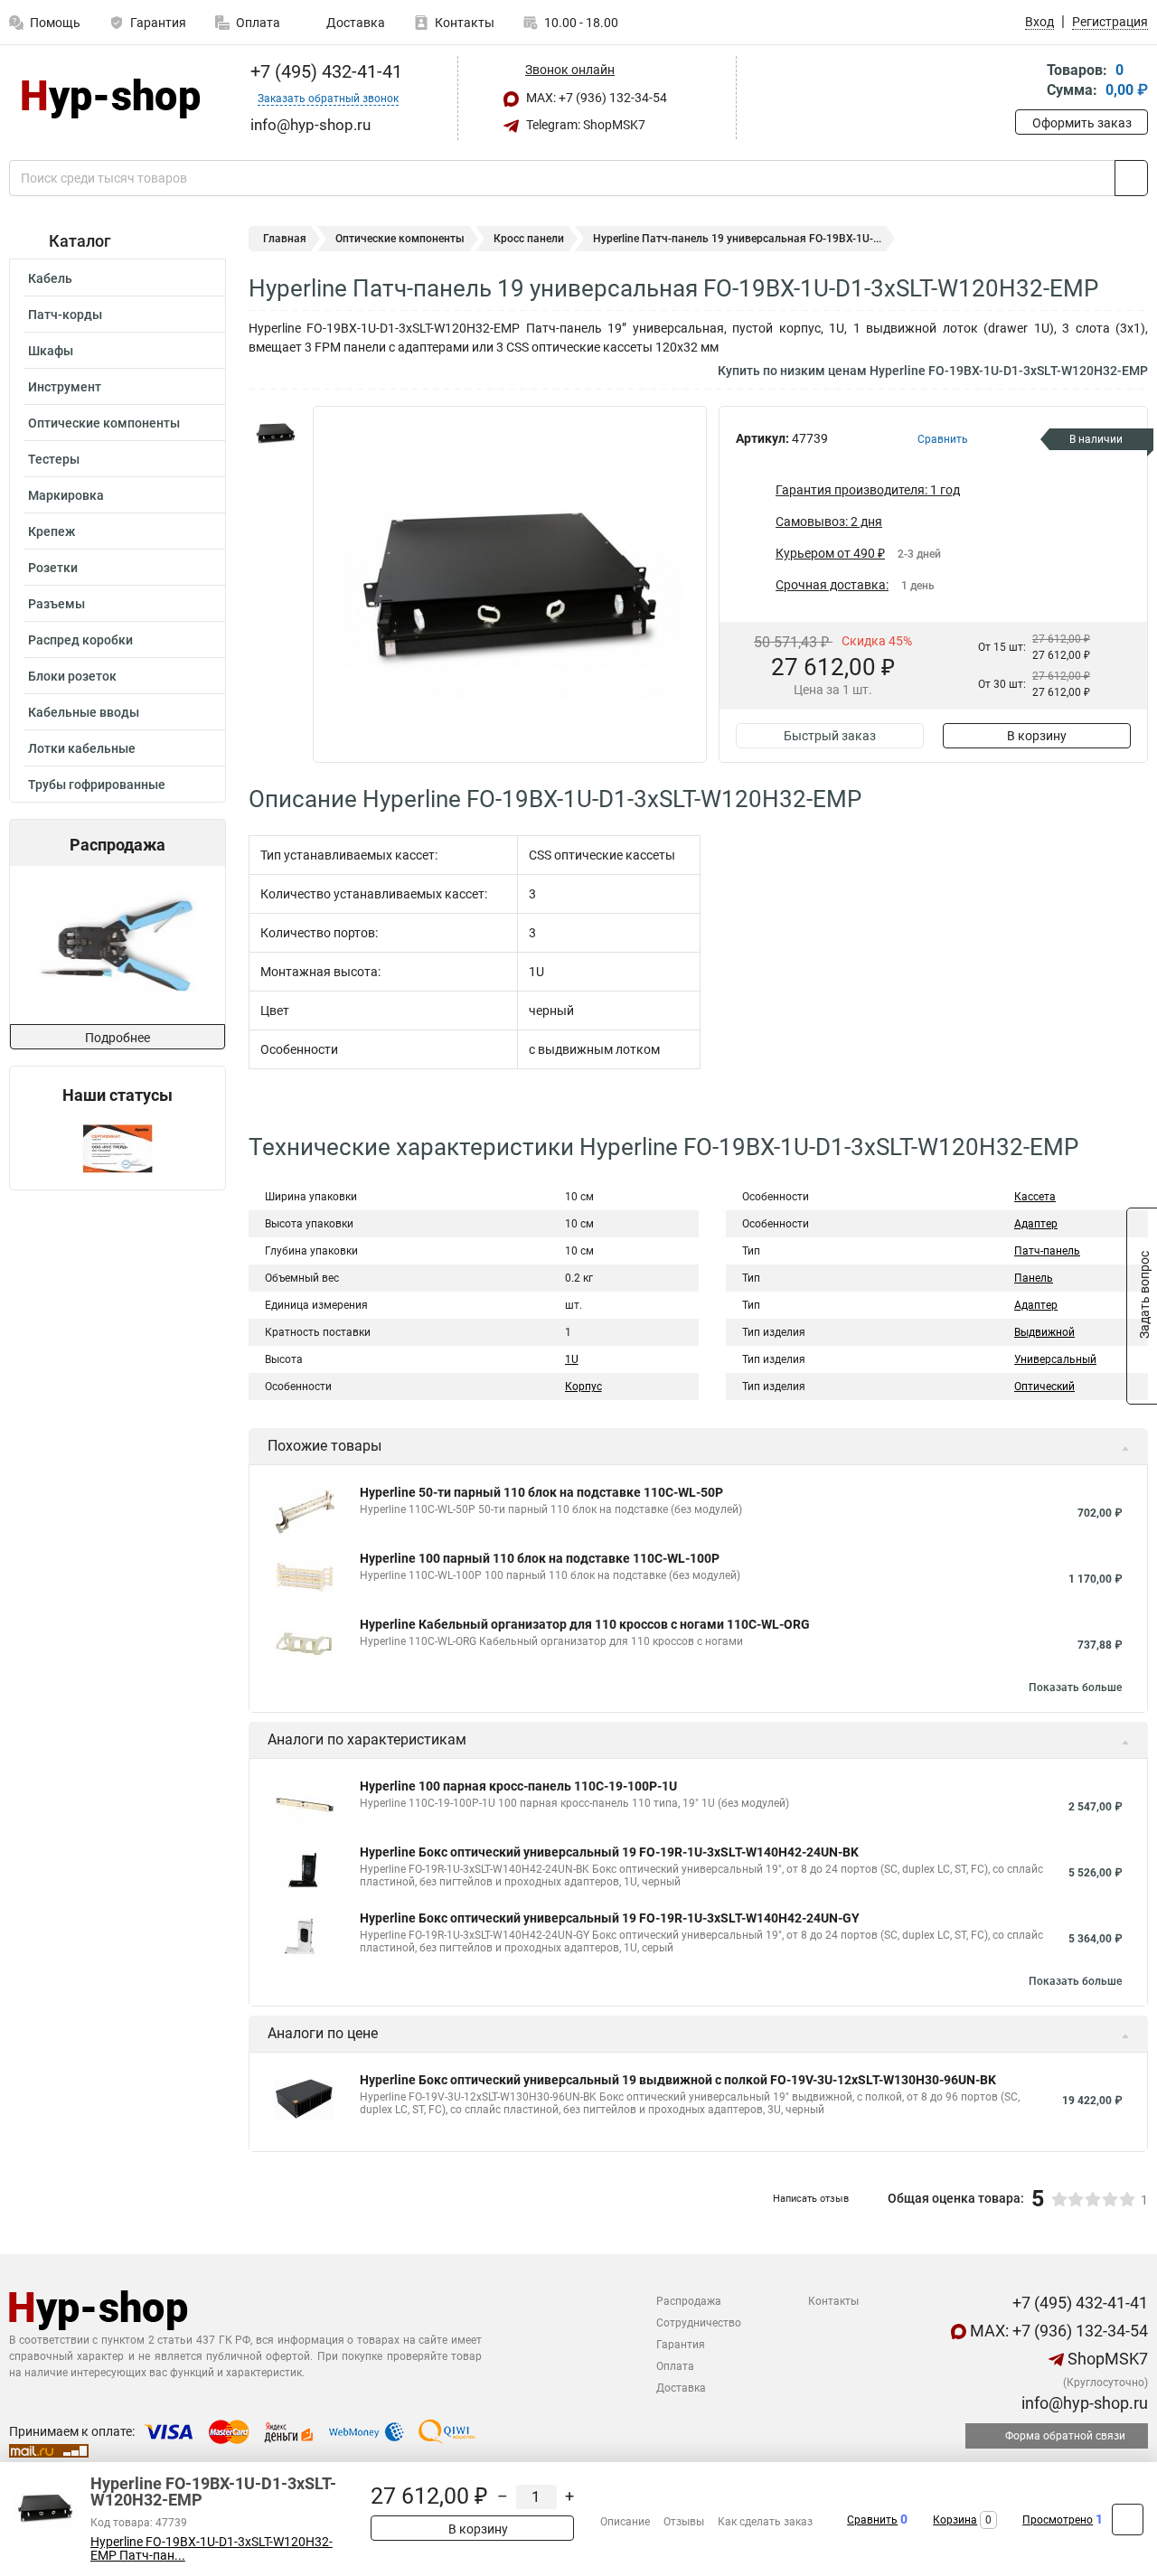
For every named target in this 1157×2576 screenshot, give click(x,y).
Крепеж (52, 531)
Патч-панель (1047, 1251)
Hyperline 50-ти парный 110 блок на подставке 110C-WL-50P (541, 1492)
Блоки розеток (72, 676)
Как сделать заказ (765, 2522)
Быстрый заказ (830, 736)
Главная (285, 239)
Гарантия (158, 23)
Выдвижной (1044, 1332)
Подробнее (118, 1038)
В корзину (1037, 736)
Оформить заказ (1082, 123)
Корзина (955, 2520)
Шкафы (51, 351)
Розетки (53, 568)
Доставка (354, 23)
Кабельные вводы (84, 712)
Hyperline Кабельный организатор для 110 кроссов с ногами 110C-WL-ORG (585, 1624)
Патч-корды (65, 315)
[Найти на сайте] (1131, 178)
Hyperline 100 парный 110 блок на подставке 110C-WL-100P (540, 1558)
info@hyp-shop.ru (1083, 2403)
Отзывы (684, 2522)
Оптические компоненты (104, 423)
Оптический (1044, 1387)
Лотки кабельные (82, 748)
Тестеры (54, 459)
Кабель (50, 278)
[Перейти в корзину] (1028, 82)
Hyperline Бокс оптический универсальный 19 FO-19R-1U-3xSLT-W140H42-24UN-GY (610, 1918)
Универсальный (1055, 1359)
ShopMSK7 (1106, 2359)
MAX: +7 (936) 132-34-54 (595, 98)
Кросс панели (529, 239)
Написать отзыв (811, 2199)
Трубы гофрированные (97, 785)
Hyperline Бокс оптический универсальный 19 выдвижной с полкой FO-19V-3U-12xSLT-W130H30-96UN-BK (678, 2080)
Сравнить (872, 2520)
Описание (625, 2522)
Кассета (1035, 1197)
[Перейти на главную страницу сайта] (111, 99)
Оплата (258, 23)
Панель (1034, 1278)
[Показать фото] (276, 433)
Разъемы (56, 604)
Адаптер (1036, 1224)
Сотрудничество (699, 2323)
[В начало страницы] (1128, 2520)
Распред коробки (80, 640)
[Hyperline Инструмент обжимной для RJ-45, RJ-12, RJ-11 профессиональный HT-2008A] (116, 945)
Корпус (583, 1387)
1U (572, 1359)
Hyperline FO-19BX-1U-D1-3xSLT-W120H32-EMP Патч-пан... (212, 2549)
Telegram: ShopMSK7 (584, 125)
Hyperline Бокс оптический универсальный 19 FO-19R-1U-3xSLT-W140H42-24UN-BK (609, 1852)
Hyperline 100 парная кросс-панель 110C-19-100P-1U (518, 1786)
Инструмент (65, 387)
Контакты (465, 23)
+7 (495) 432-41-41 (324, 71)
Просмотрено (1058, 2520)
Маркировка (66, 495)
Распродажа (689, 2301)
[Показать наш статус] (118, 1147)
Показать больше (1075, 1688)
